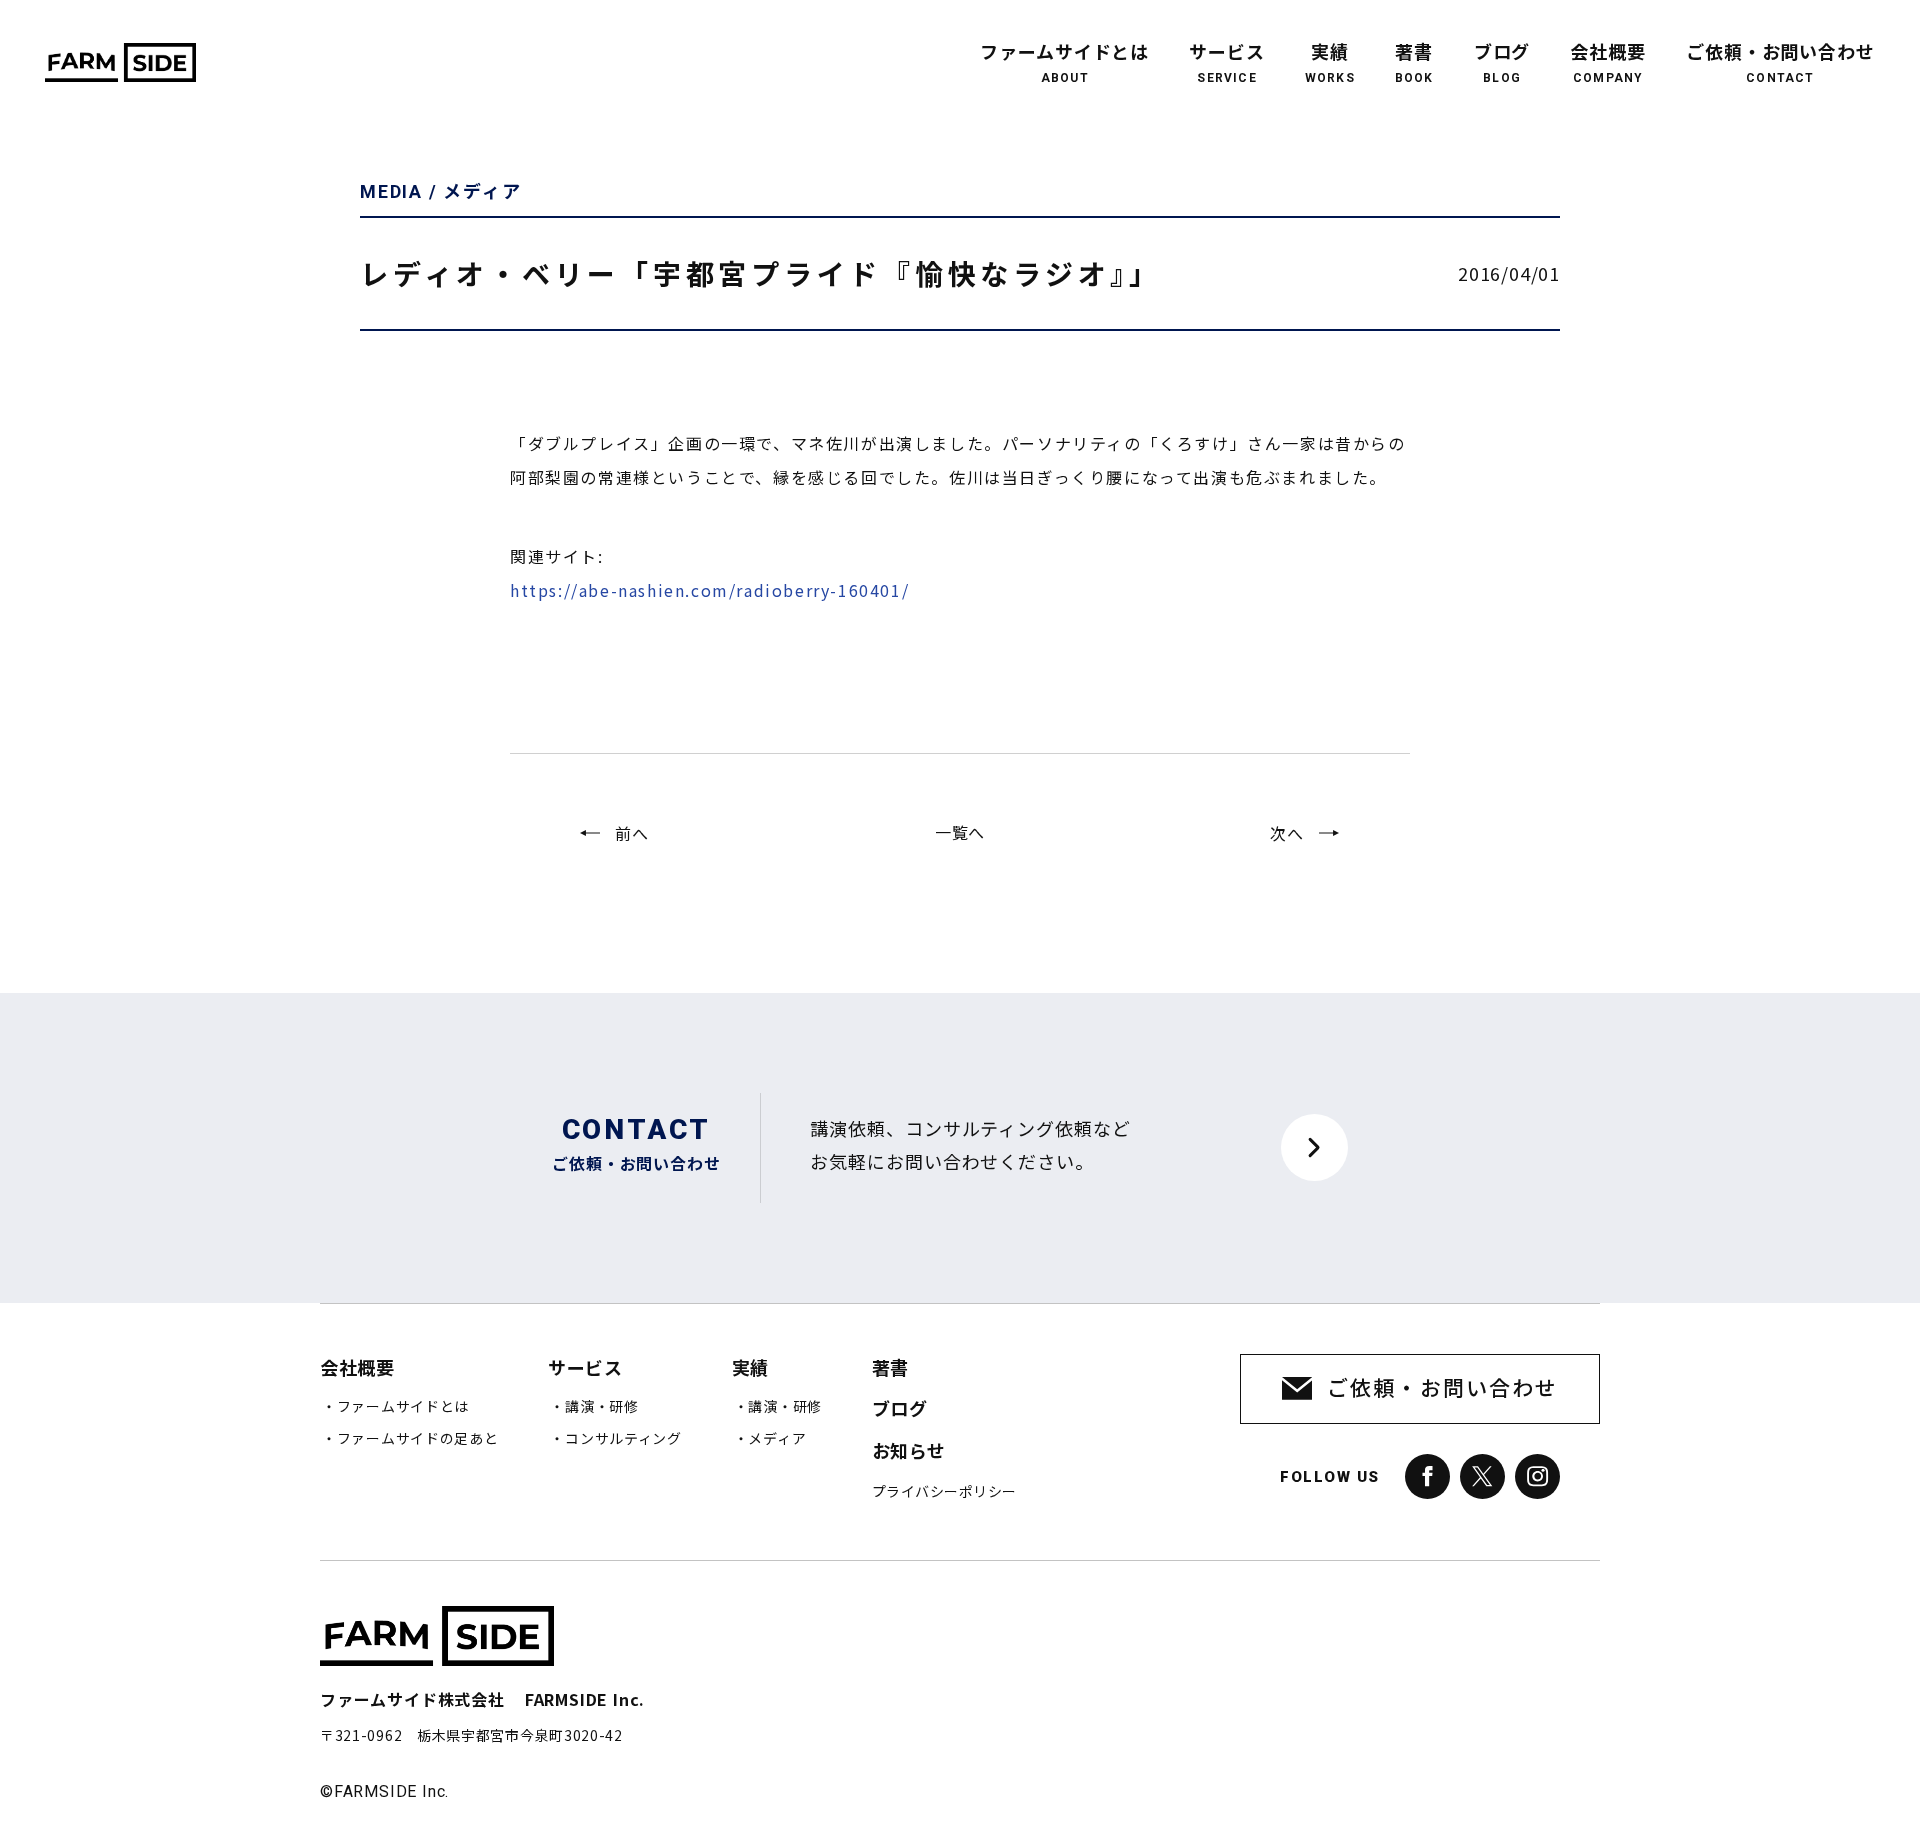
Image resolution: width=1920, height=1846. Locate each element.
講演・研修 (602, 1407)
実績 (1330, 64)
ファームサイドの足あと (418, 1439)
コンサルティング (623, 1439)
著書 (1414, 64)
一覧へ (960, 832)
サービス (1227, 64)
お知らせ (909, 1451)
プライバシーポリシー (944, 1492)
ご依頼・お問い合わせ (1780, 64)
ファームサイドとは (1064, 64)
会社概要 (1608, 64)
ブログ (1502, 64)
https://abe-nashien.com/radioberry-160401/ (709, 590)
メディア (777, 1439)
